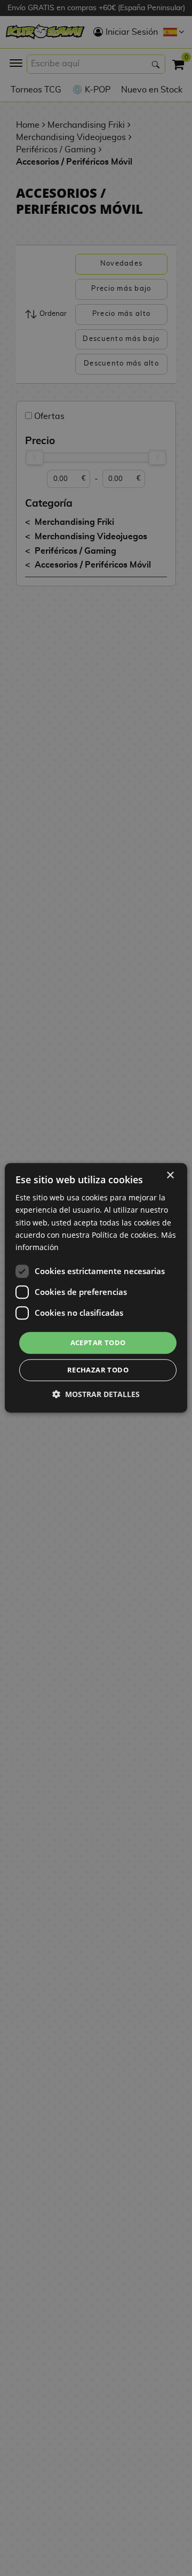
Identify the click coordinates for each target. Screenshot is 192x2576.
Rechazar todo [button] (98, 1370)
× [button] (170, 1176)
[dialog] (96, 1288)
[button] (96, 1395)
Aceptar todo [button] (98, 1343)
